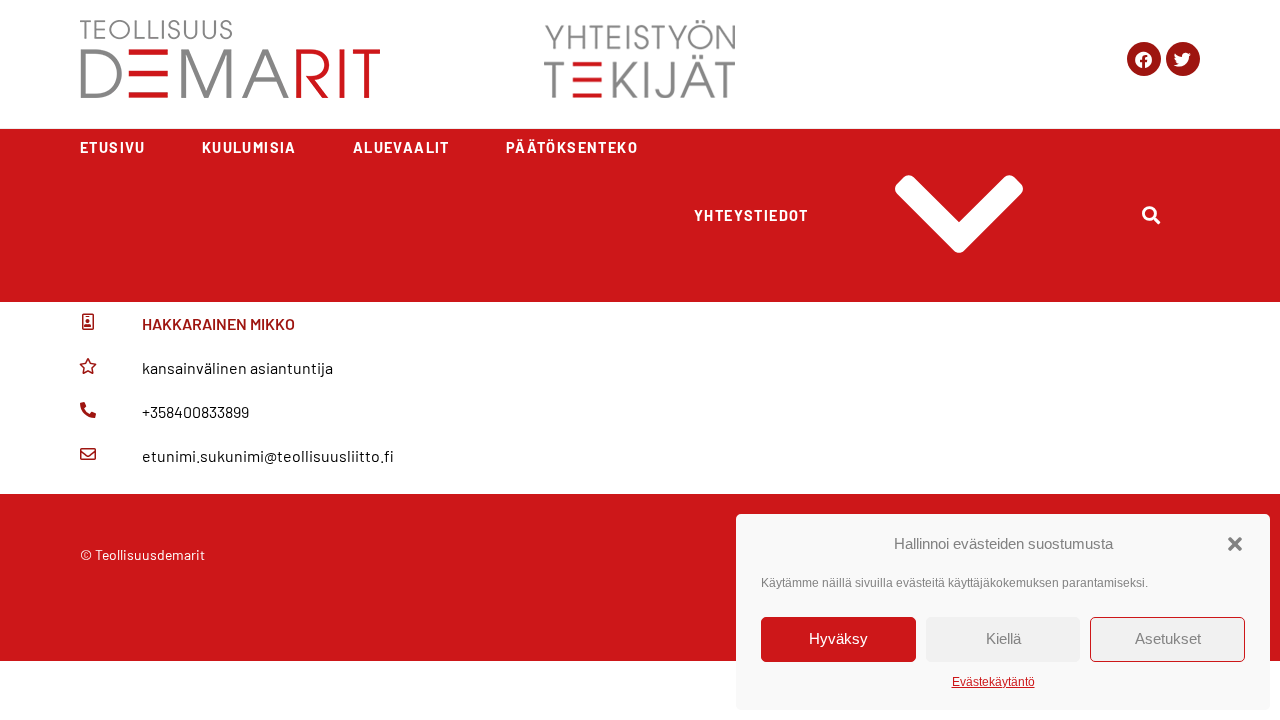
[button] (1235, 544)
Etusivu (113, 147)
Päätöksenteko (572, 147)
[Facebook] (1144, 59)
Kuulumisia (249, 147)
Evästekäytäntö (993, 682)
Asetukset (1168, 638)
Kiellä (1003, 638)
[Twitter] (1183, 59)
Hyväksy (838, 638)
